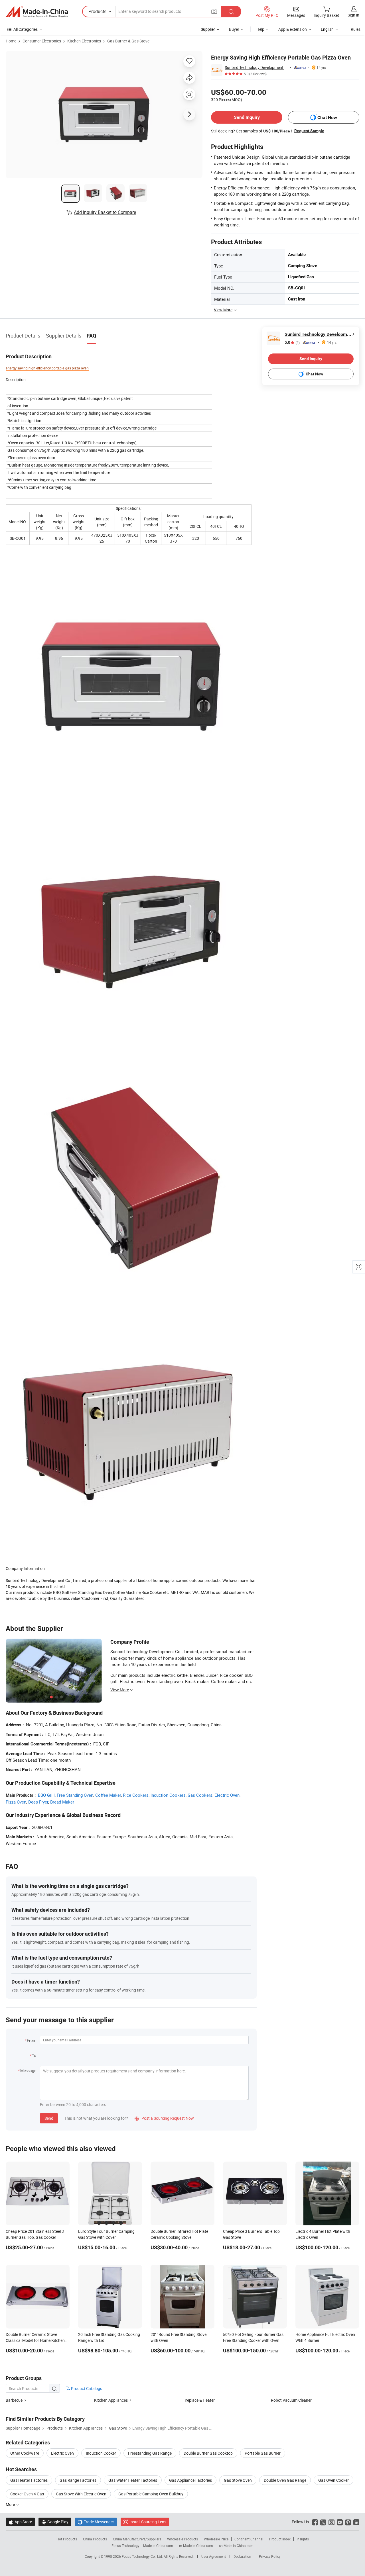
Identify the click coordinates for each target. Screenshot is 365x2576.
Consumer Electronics (42, 41)
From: (32, 2040)
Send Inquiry (247, 117)
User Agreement (214, 2556)
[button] (214, 11)
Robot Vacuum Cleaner (291, 2400)
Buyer (234, 29)
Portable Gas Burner (263, 2453)
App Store (20, 2522)
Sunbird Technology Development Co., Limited (256, 67)
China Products (95, 2539)
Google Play (55, 2522)
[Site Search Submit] (231, 12)
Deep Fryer (38, 1802)
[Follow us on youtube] (340, 2522)
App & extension (293, 29)
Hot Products (67, 2539)
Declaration (242, 2556)
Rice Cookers (136, 1795)
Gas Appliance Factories (190, 2480)
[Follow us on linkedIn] (356, 2522)
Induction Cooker (101, 2453)
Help (260, 29)
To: (35, 2055)
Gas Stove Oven (238, 2480)
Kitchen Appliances (111, 2400)
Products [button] (97, 11)
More (11, 2504)
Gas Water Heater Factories (133, 2480)
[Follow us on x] (323, 2522)
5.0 (292, 343)
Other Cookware (25, 2453)
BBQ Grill (46, 1795)
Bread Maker (62, 1802)
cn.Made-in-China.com (236, 2546)
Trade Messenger (96, 2522)
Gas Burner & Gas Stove (128, 41)
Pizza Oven (16, 1802)
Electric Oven (227, 1795)
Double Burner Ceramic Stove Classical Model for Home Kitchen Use (35, 2340)
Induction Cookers (168, 1795)
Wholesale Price (216, 2539)
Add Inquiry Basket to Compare (105, 212)
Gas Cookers (200, 1795)
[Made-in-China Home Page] (37, 12)
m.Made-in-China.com (196, 2546)
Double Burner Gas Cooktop (208, 2453)
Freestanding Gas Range (150, 2453)
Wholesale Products (182, 2539)
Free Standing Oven (75, 1795)
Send (49, 2118)
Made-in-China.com (158, 2546)
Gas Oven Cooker (333, 2480)
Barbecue (14, 2400)
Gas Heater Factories (29, 2480)
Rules (356, 29)
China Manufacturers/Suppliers (137, 2539)
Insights (303, 2539)
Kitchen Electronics (84, 41)
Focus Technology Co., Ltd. (143, 2556)
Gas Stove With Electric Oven (81, 2494)
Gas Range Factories (78, 2480)
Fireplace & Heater (199, 2400)
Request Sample (309, 131)
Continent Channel (249, 2539)
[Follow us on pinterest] (348, 2522)
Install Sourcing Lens (148, 2522)
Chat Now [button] (327, 117)
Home (11, 41)
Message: (29, 2071)
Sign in (353, 15)
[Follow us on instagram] (331, 2522)
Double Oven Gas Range (285, 2480)
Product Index (280, 2539)
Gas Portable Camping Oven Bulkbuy (151, 2494)
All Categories (26, 29)
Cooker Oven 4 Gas (27, 2494)
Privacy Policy (270, 2556)
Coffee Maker (108, 1795)
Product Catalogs (86, 2388)
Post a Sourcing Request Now (164, 2118)
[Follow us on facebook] (315, 2522)
